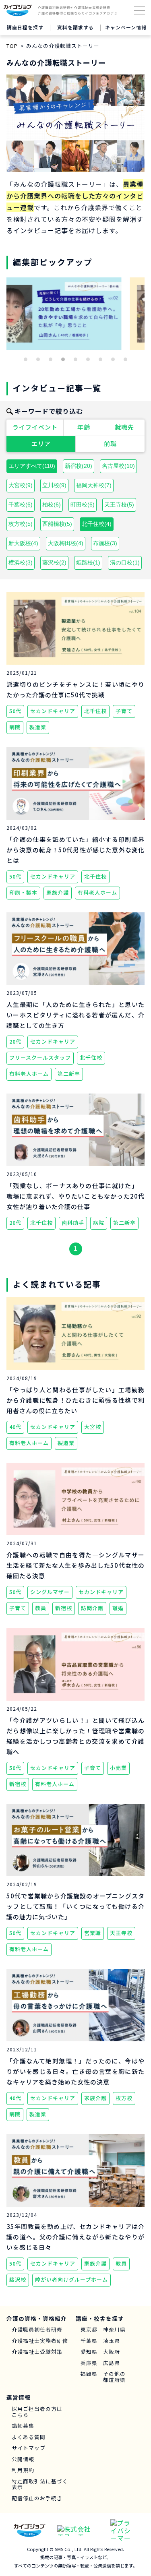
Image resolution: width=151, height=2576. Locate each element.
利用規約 (23, 2470)
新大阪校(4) (23, 543)
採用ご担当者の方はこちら (37, 2412)
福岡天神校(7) (94, 485)
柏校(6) (52, 504)
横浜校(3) (21, 562)
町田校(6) (83, 504)
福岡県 (89, 2374)
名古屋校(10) (118, 466)
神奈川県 (114, 2330)
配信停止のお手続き (37, 2498)
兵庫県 (89, 2363)
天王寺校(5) (119, 504)
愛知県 (89, 2352)
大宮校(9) (21, 485)
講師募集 (23, 2426)
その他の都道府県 (114, 2377)
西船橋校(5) (57, 524)
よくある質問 (29, 2437)
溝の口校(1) (125, 562)
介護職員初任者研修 (37, 2330)
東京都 (89, 2330)
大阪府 (112, 2352)
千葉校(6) (21, 504)
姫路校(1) (88, 562)
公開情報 (23, 2459)
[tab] (26, 359)
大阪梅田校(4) (66, 543)
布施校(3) (105, 543)
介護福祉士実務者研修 (40, 2341)
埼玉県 (112, 2341)
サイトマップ (29, 2448)
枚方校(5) (21, 524)
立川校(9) (54, 485)
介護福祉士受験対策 (37, 2352)
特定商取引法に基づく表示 (40, 2484)
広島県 (112, 2363)
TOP (12, 46)
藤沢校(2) (54, 562)
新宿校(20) (79, 466)
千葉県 (89, 2341)
